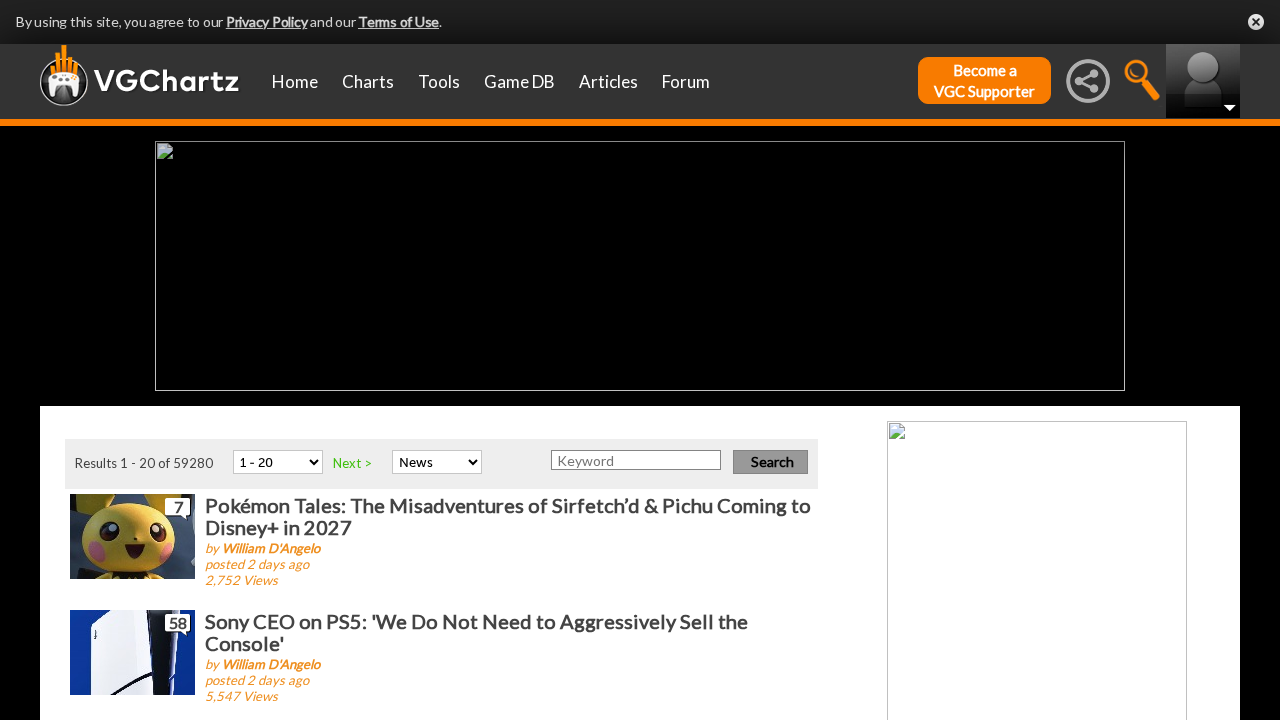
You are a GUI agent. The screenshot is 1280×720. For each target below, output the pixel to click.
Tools (439, 81)
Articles (608, 81)
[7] (132, 534)
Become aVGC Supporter (984, 80)
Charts (368, 81)
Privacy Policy (267, 21)
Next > (352, 463)
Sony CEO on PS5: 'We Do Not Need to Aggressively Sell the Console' (476, 632)
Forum (686, 81)
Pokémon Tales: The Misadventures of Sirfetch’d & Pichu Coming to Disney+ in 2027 (508, 516)
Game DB (519, 81)
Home (295, 81)
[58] (132, 650)
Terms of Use (398, 21)
